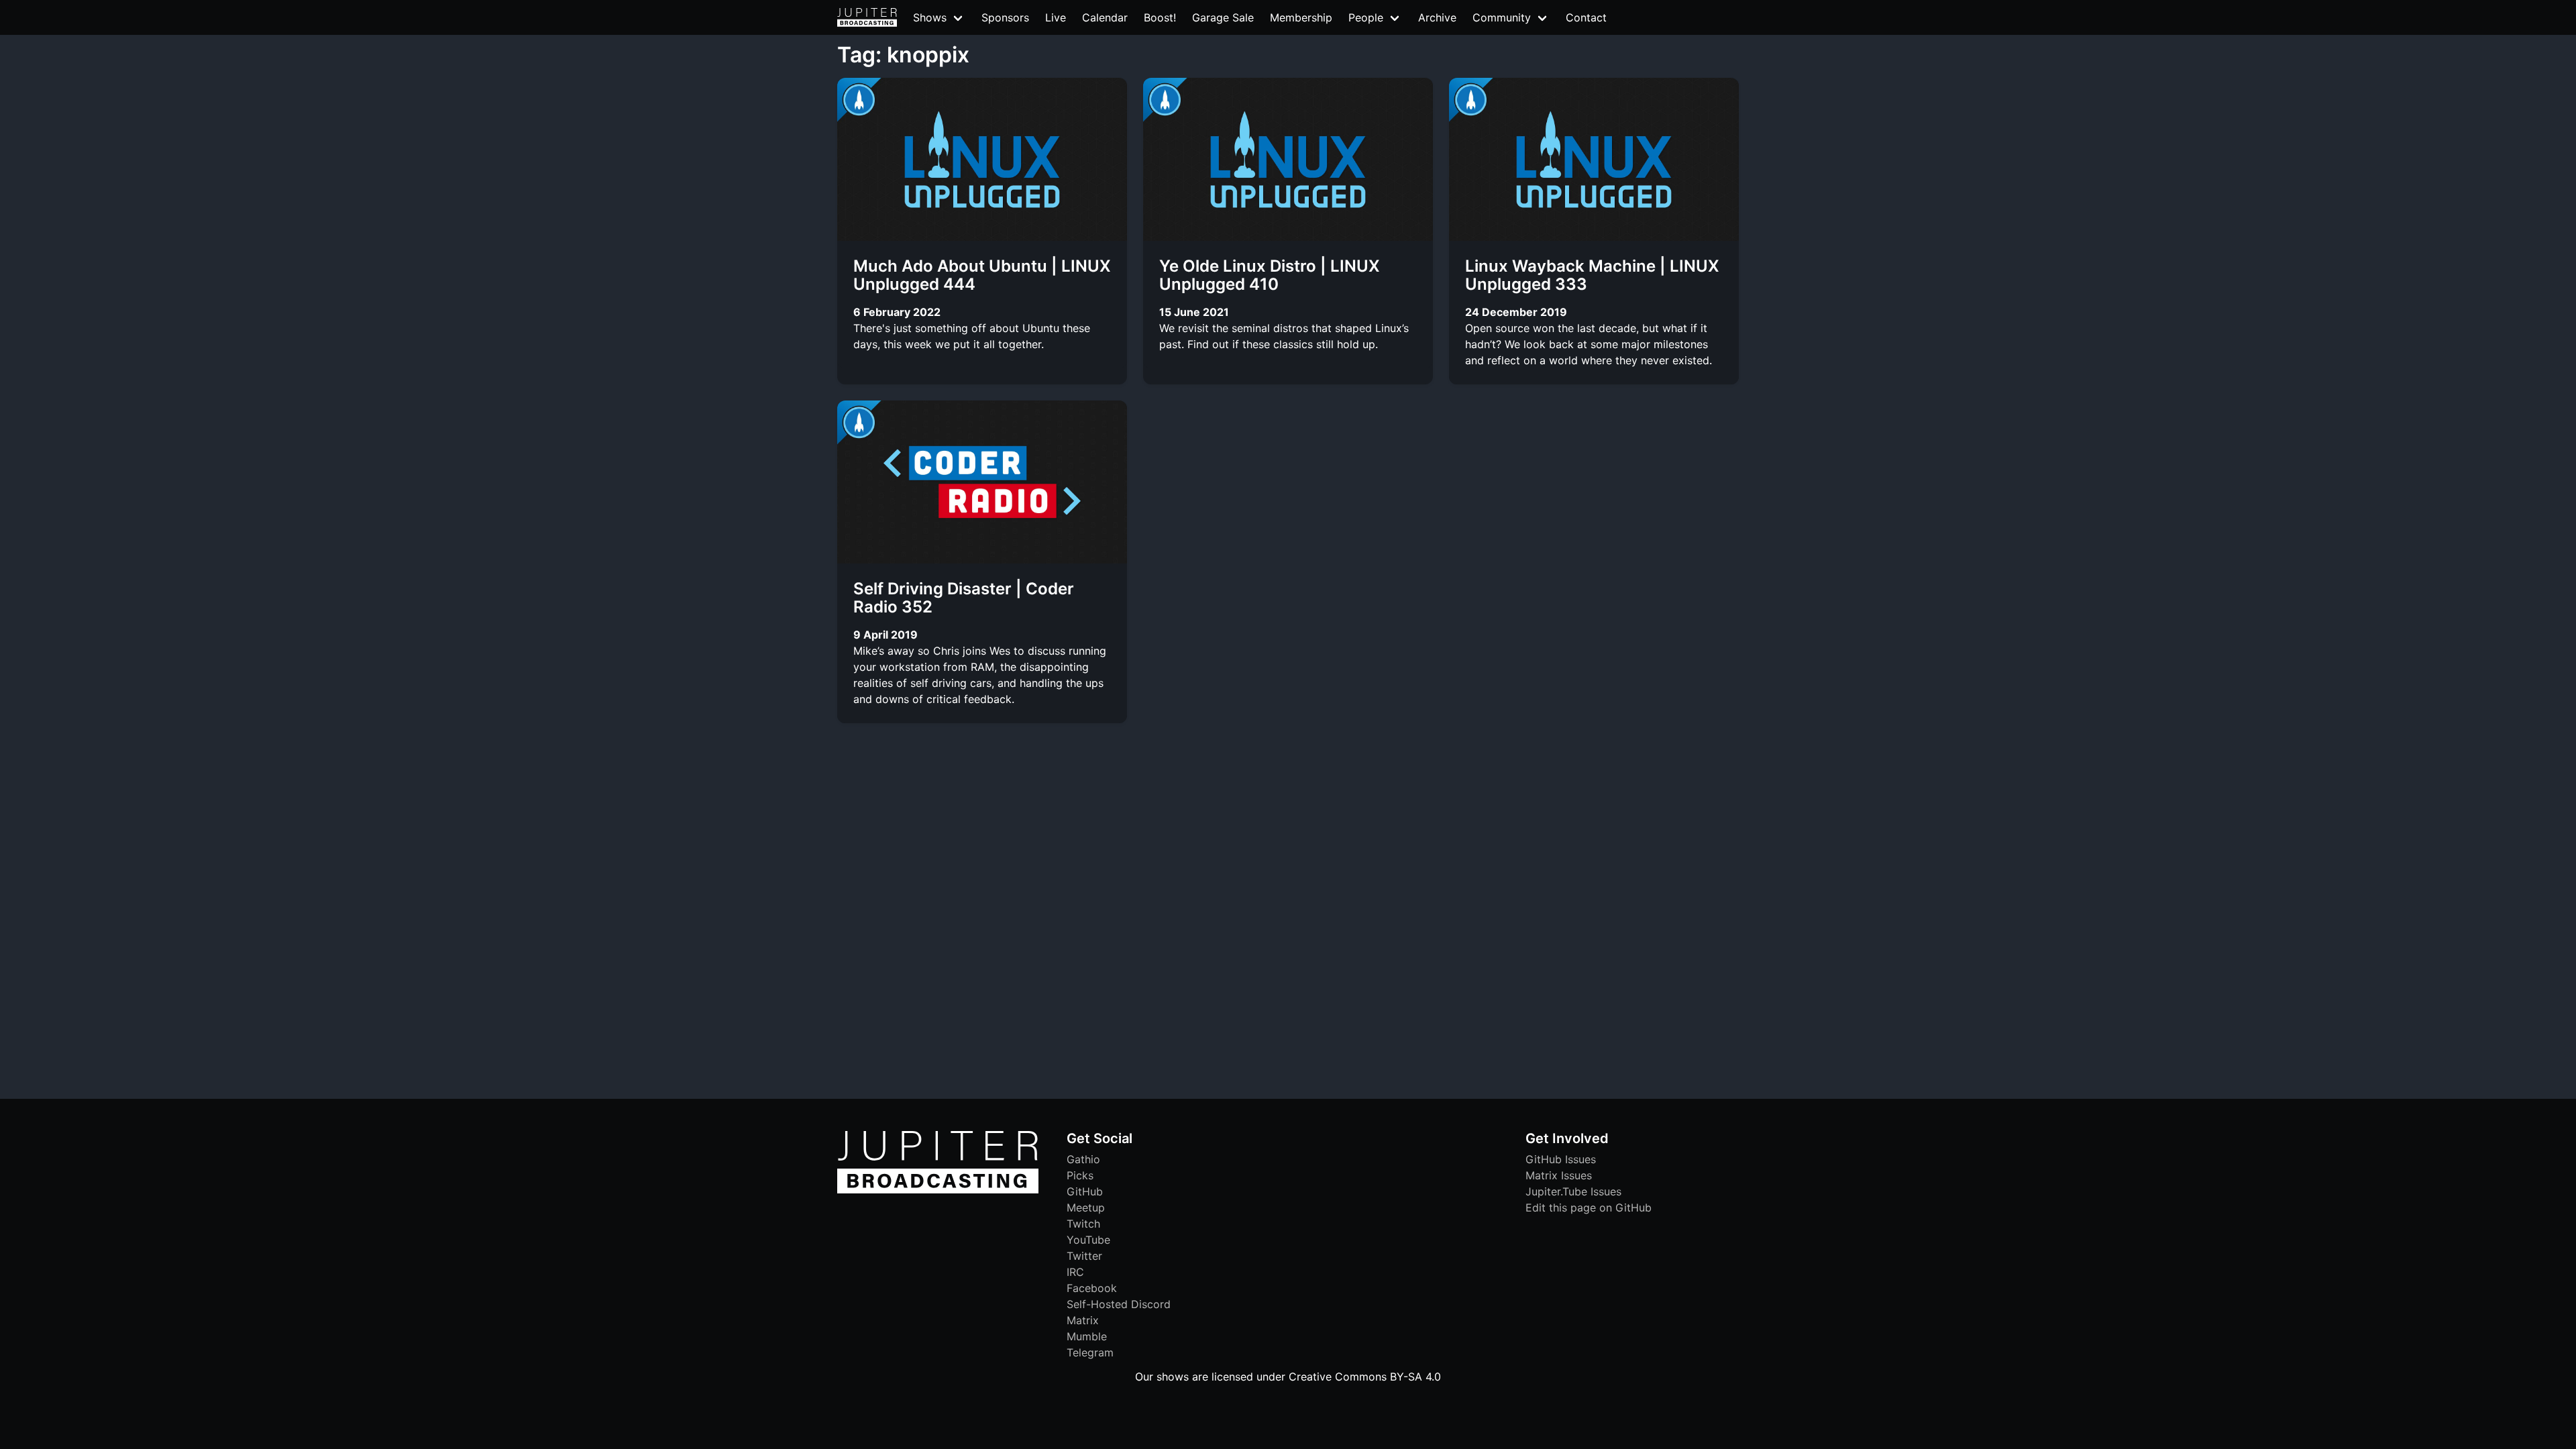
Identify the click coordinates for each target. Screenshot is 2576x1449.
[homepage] (867, 17)
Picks (1080, 1175)
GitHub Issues (1561, 1159)
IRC (1075, 1272)
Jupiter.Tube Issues (1573, 1191)
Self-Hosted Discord (1119, 1304)
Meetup (1086, 1207)
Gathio (1083, 1159)
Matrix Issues (1559, 1175)
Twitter (1084, 1256)
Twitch (1083, 1224)
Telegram (1090, 1352)
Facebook (1092, 1288)
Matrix (1083, 1320)
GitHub (1085, 1191)
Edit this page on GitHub (1589, 1207)
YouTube (1088, 1240)
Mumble (1087, 1336)
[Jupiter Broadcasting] (938, 1190)
